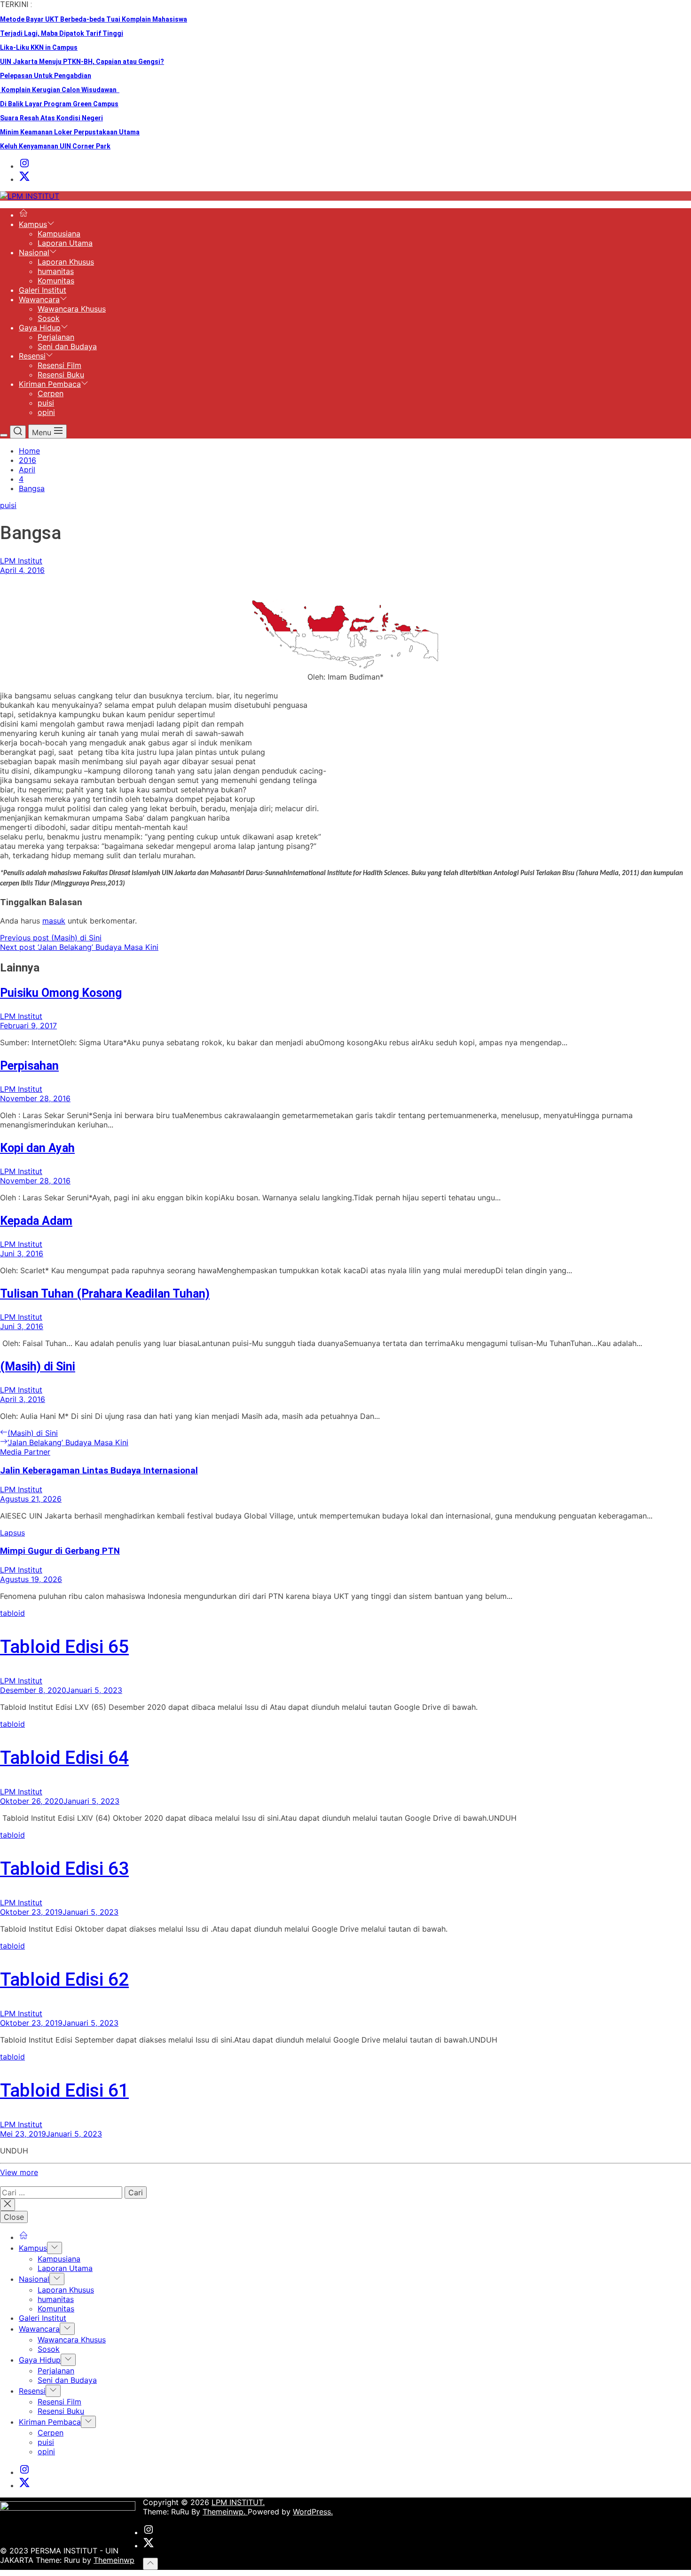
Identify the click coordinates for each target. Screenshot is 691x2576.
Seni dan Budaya (67, 346)
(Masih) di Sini (38, 1366)
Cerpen (51, 393)
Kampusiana (59, 234)
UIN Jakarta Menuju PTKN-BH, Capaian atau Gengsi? (82, 62)
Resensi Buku (61, 375)
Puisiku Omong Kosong (61, 993)
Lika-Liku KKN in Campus (39, 47)
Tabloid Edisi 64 (64, 1758)
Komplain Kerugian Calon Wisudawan (60, 90)
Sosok (49, 318)
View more (19, 2172)
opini (46, 412)
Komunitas (56, 281)
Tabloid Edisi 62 (64, 1980)
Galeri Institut (43, 290)
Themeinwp (114, 2560)
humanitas (56, 271)
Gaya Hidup (40, 328)
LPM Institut (21, 561)
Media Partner (25, 1452)
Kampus (33, 224)
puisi (46, 403)
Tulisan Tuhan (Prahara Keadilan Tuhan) (105, 1294)
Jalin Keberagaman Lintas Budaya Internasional (99, 1471)
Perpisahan (29, 1066)
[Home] (24, 215)
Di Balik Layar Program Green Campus (59, 104)
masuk (54, 921)
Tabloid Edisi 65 (64, 1647)
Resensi (32, 356)
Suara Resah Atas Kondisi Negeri (51, 118)
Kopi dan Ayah (37, 1148)
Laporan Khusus (66, 262)
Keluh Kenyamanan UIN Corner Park (55, 146)
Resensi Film (59, 365)
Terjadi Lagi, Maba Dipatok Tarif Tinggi (62, 33)
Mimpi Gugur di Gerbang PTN (60, 1551)
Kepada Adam (36, 1221)
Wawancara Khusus (72, 309)
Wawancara (39, 299)
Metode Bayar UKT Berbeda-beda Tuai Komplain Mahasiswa (94, 19)
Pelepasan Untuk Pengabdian (46, 76)
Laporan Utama (65, 243)
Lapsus (12, 1533)
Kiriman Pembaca (50, 384)
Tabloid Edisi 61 (64, 2091)
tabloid (12, 1613)
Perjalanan (56, 337)
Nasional (34, 252)
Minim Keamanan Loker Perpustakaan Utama (70, 132)
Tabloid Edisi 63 (64, 1869)
